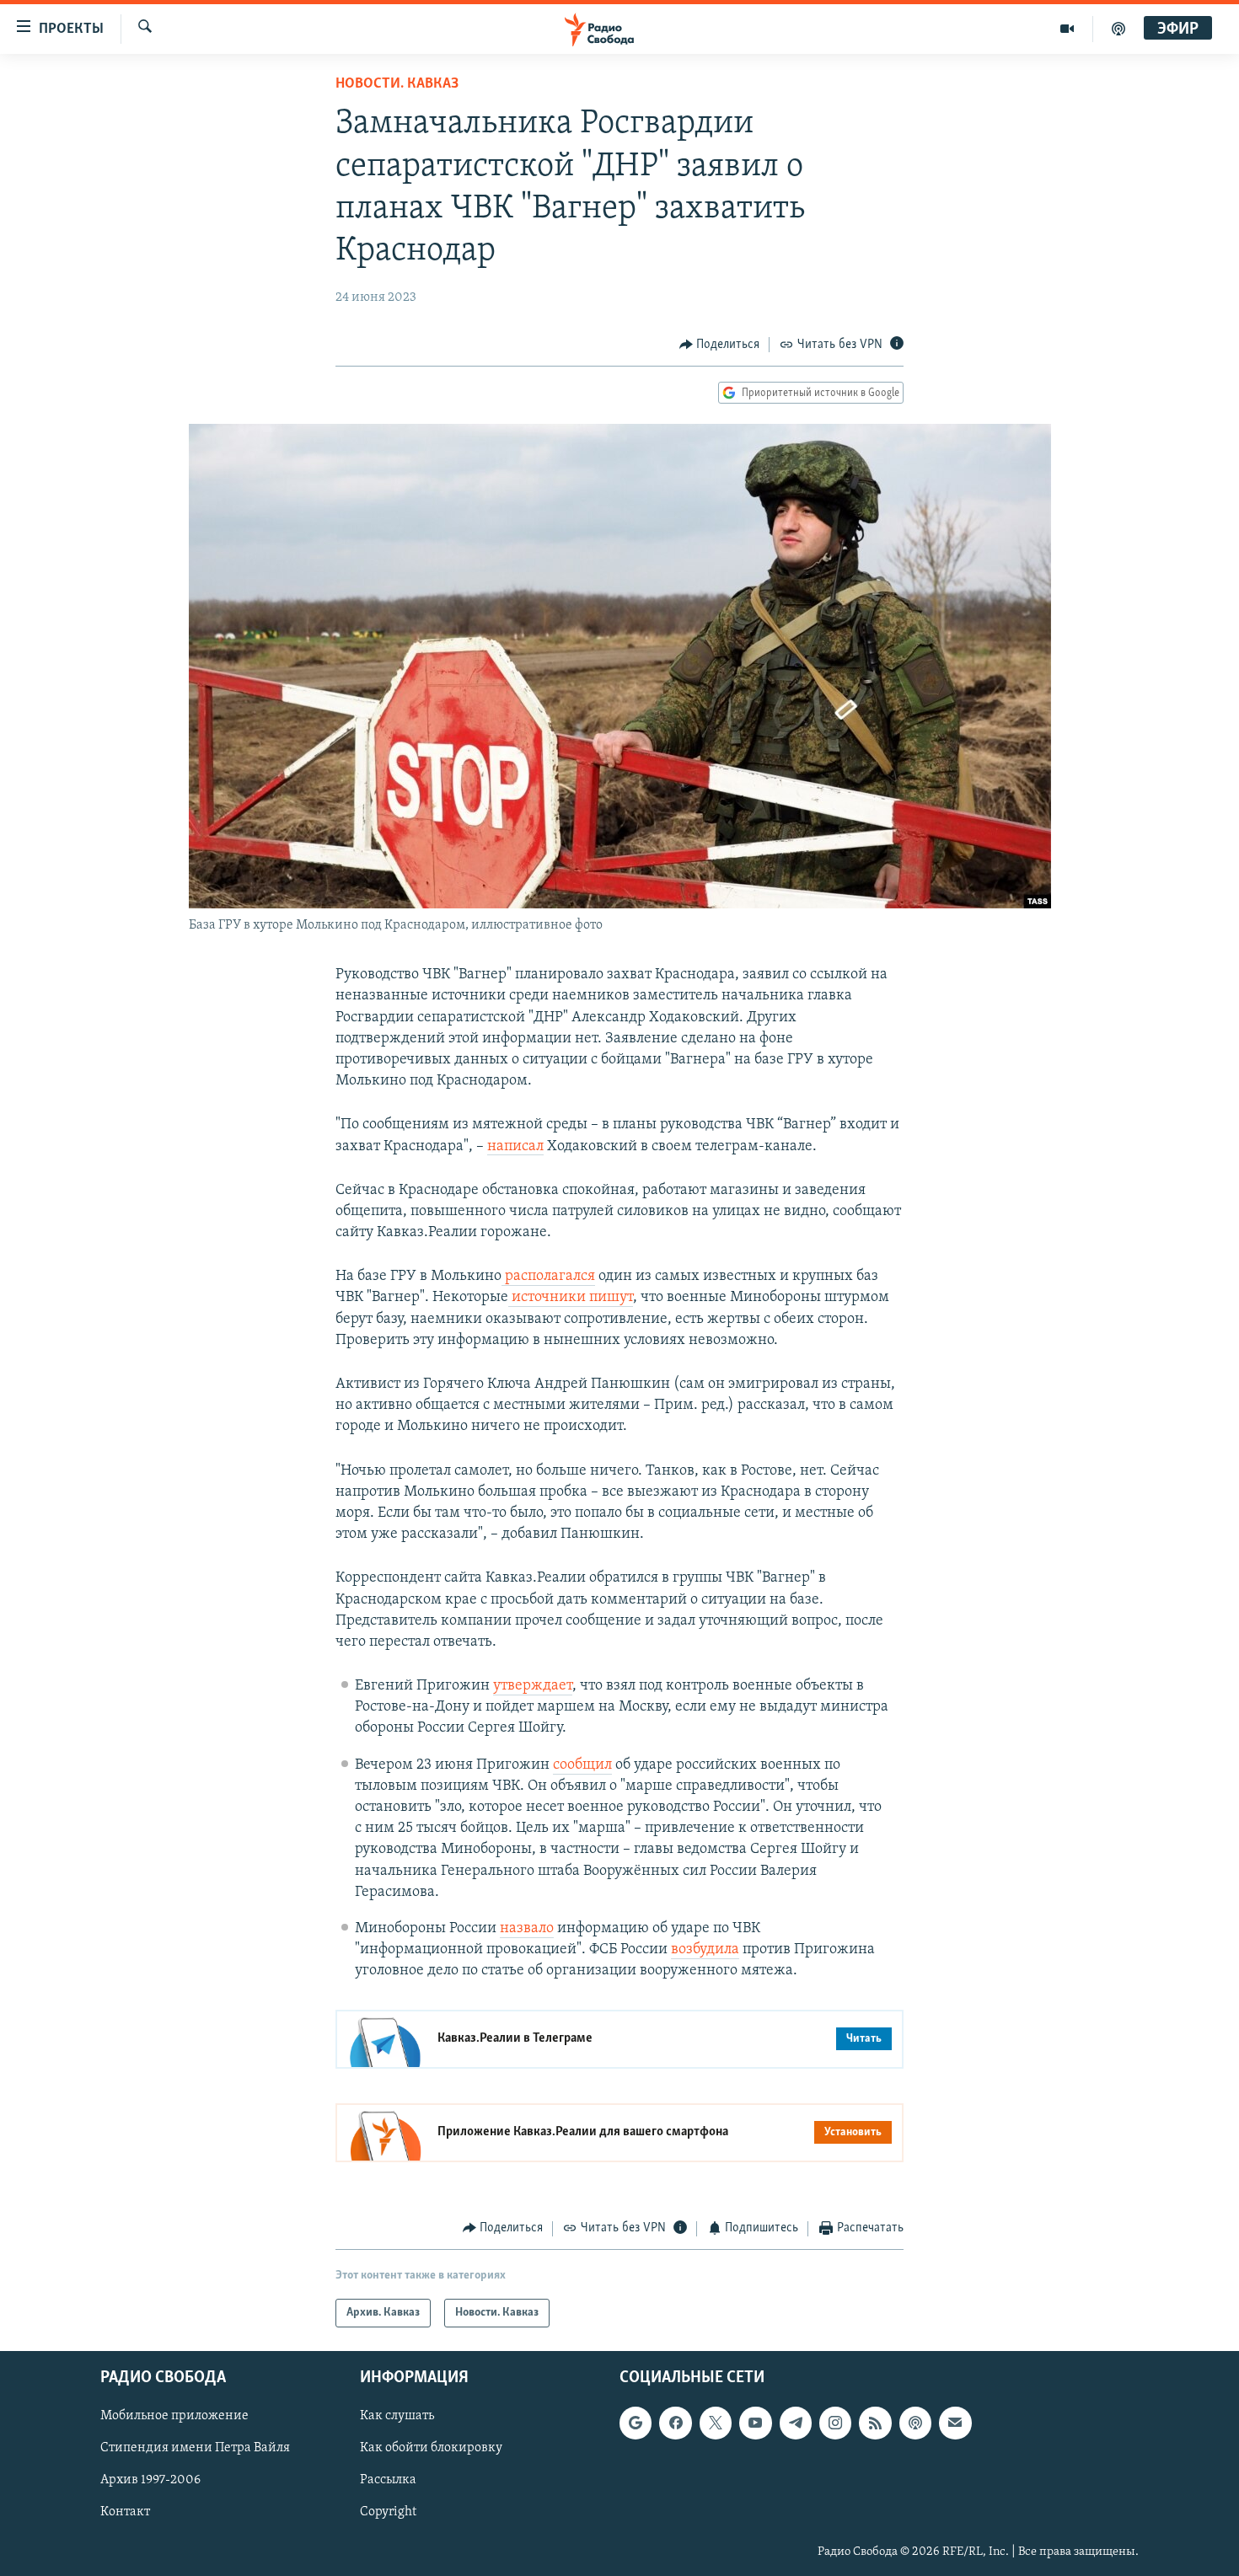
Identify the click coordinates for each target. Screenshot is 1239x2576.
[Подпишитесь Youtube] (755, 2423)
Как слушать (397, 2416)
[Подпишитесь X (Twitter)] (716, 2423)
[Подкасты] (915, 2423)
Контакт (125, 2513)
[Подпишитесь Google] (636, 2423)
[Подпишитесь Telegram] (796, 2423)
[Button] (720, 345)
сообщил (582, 1765)
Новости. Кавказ (397, 84)
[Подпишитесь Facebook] (675, 2423)
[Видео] (1067, 29)
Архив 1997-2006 (150, 2480)
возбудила (705, 1950)
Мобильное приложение (174, 2416)
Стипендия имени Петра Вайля (195, 2448)
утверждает (533, 1686)
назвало (527, 1929)
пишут (609, 1298)
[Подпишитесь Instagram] (835, 2423)
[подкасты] (1118, 29)
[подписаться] (955, 2423)
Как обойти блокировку (431, 2448)
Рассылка (388, 2480)
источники (547, 1298)
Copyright (388, 2513)
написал (515, 1147)
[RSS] (875, 2423)
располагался (548, 1277)
